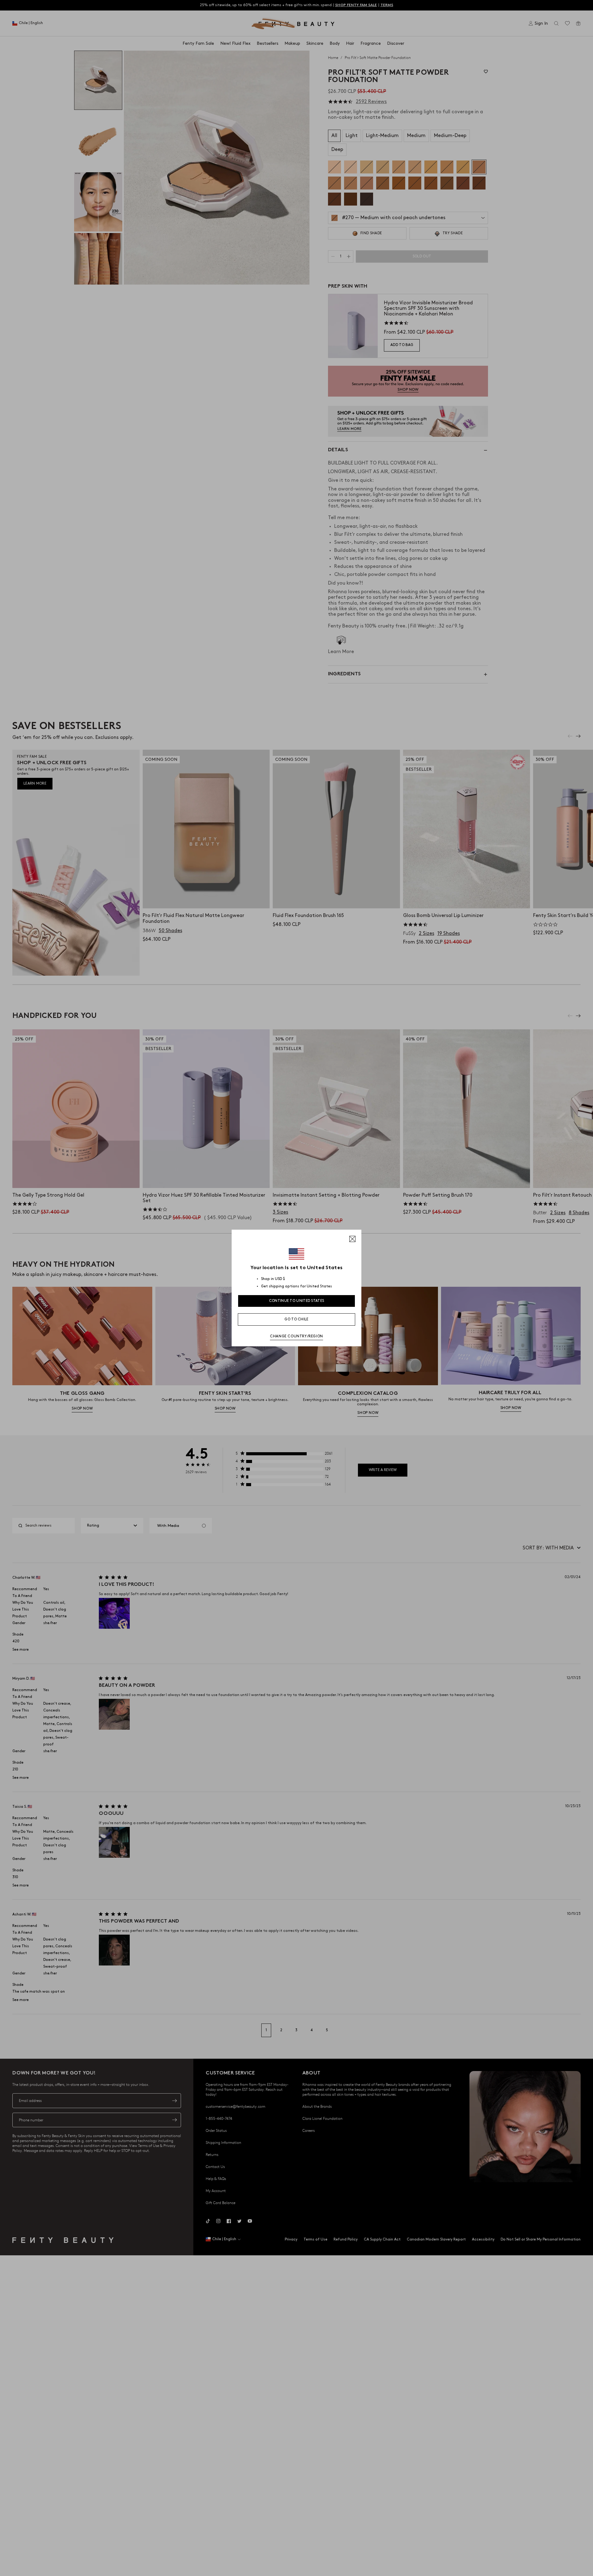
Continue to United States (297, 1301)
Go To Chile (296, 1319)
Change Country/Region (296, 1336)
